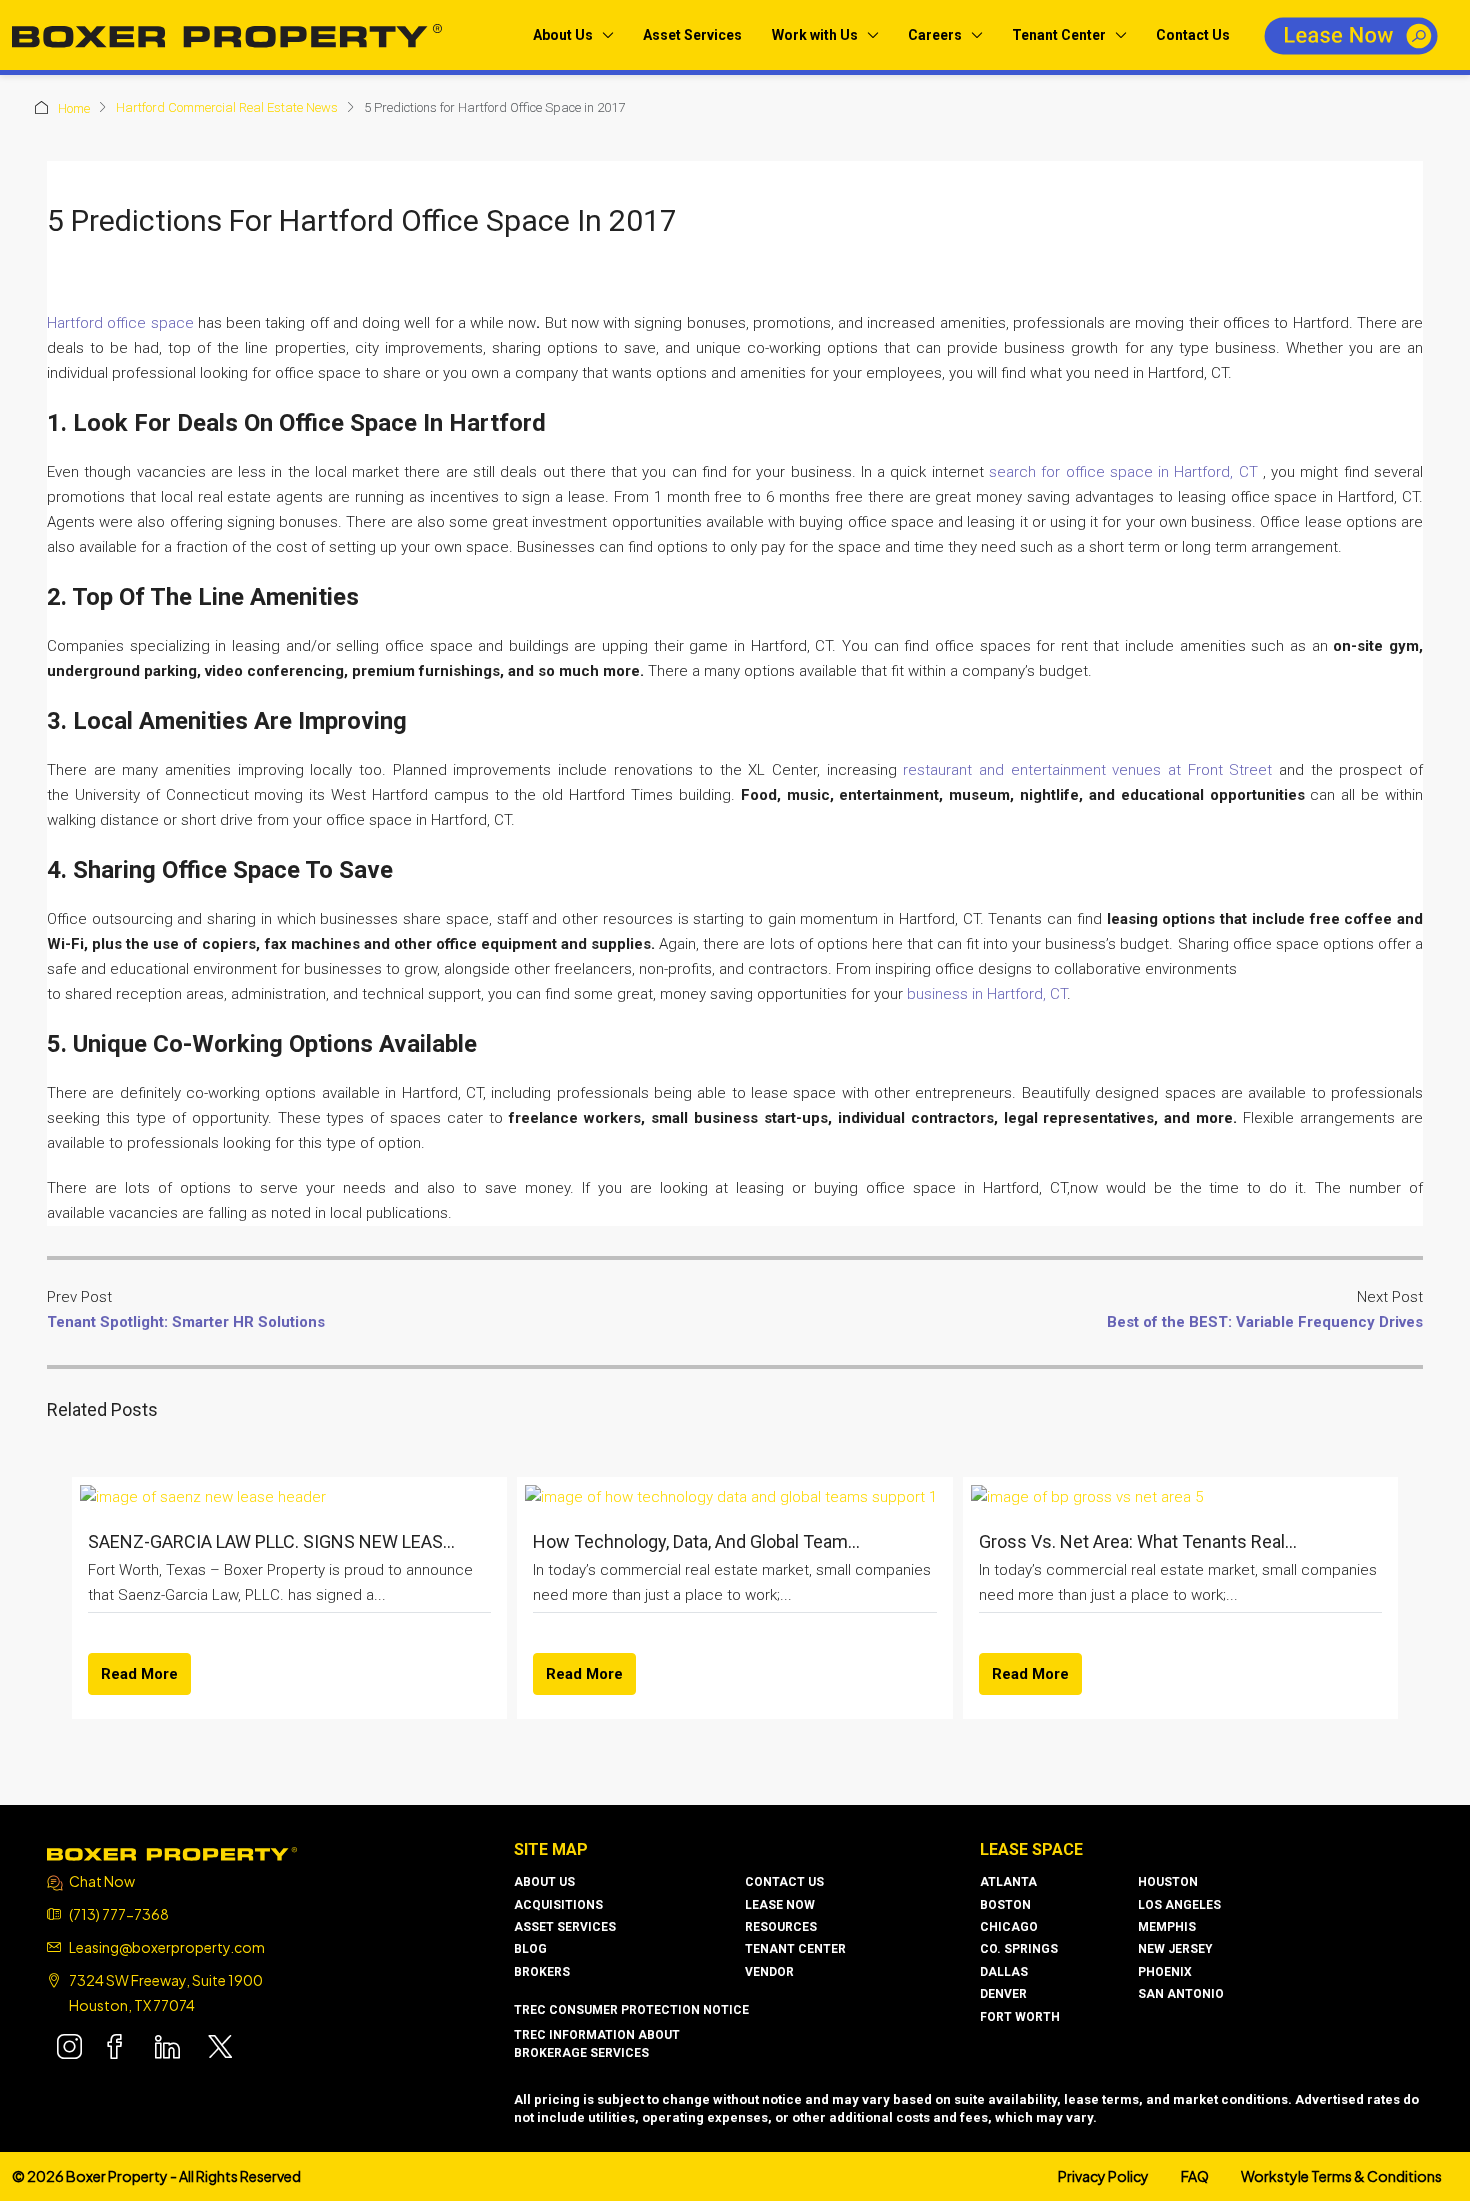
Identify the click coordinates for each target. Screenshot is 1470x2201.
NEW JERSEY (1175, 1949)
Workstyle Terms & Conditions (1341, 2176)
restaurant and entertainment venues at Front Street (1087, 770)
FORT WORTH (1020, 2017)
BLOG (530, 1949)
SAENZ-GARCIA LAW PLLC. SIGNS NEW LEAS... (271, 1541)
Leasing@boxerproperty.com (167, 1947)
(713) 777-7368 (119, 1914)
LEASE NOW (780, 1905)
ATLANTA (1008, 1882)
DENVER (1003, 1994)
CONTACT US (784, 1882)
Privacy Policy (1103, 2176)
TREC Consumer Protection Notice (631, 2010)
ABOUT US (544, 1882)
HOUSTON (1168, 1882)
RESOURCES (781, 1927)
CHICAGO (1009, 1927)
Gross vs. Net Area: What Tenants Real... (1138, 1541)
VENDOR (769, 1972)
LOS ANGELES (1179, 1905)
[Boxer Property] (172, 1852)
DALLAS (1004, 1972)
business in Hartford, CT (987, 994)
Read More (139, 1674)
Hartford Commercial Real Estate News (227, 107)
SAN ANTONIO (1181, 1994)
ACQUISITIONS (558, 1905)
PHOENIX (1165, 1972)
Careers (935, 35)
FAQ (1195, 2176)
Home (74, 108)
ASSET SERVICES (565, 1927)
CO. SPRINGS (1019, 1949)
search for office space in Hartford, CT (1123, 472)
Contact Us (1193, 35)
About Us (563, 35)
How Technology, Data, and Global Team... (696, 1541)
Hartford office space (120, 323)
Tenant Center (1059, 35)
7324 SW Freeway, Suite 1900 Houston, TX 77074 (166, 1992)
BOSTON (1005, 1905)
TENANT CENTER (795, 1949)
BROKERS (542, 1972)
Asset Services (692, 35)
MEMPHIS (1167, 1927)
